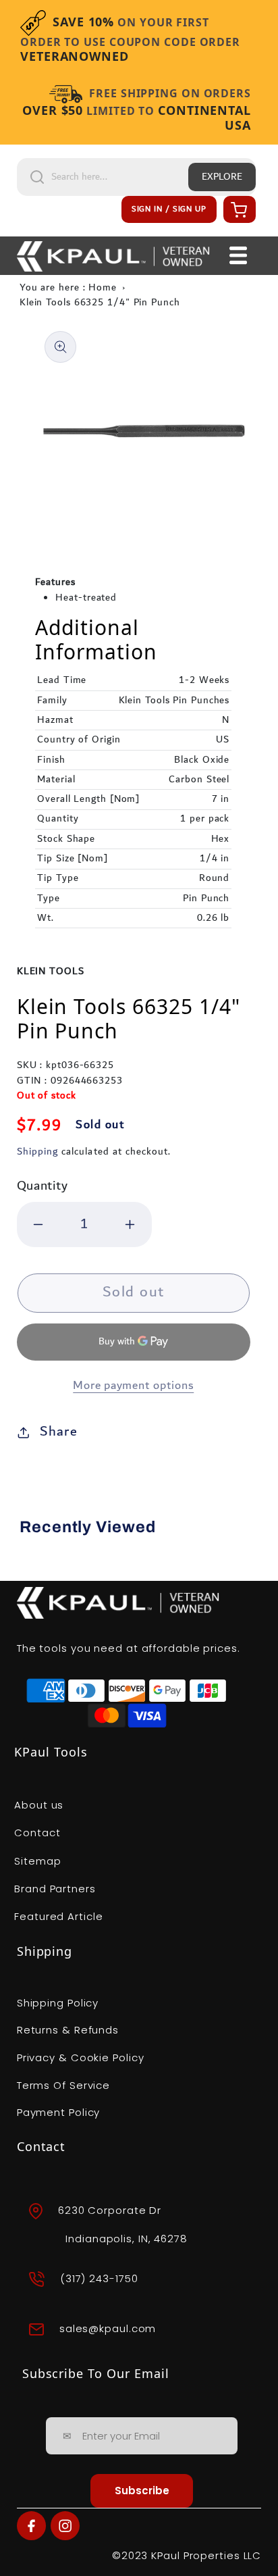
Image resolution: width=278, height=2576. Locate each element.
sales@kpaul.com (108, 2328)
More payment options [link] (133, 1386)
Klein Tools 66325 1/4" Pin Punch (100, 303)
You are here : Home (68, 288)
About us (39, 1805)
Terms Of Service (63, 2085)
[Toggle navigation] (238, 255)
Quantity (43, 1186)
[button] (238, 209)
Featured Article (58, 1916)
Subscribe (142, 2491)
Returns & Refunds (68, 2030)
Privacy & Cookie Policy (81, 2057)
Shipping (37, 1152)
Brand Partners (55, 1889)
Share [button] (59, 1432)
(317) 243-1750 (99, 2278)
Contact (37, 1833)
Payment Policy (59, 2112)
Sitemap (37, 1861)
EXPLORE (222, 177)
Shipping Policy (58, 2003)
